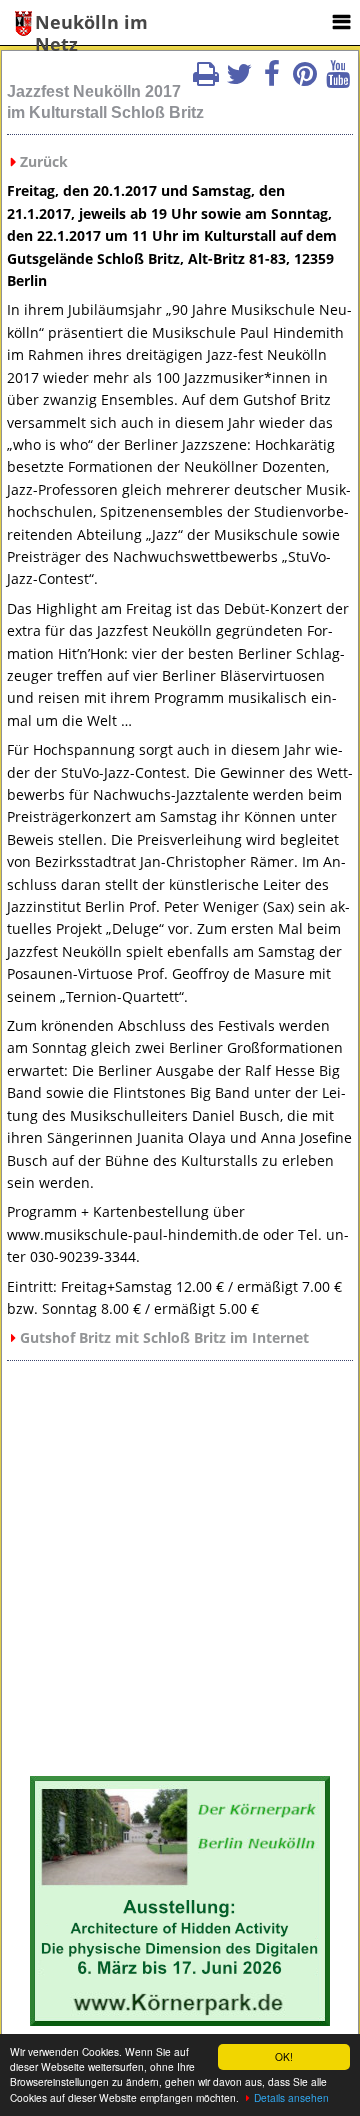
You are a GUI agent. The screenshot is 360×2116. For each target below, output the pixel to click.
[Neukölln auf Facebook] (272, 80)
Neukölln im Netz (91, 23)
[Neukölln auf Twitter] (239, 80)
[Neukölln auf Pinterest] (305, 80)
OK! (284, 2056)
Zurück (44, 161)
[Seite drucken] (206, 80)
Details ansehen (291, 2097)
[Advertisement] (180, 1576)
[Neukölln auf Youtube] (338, 80)
